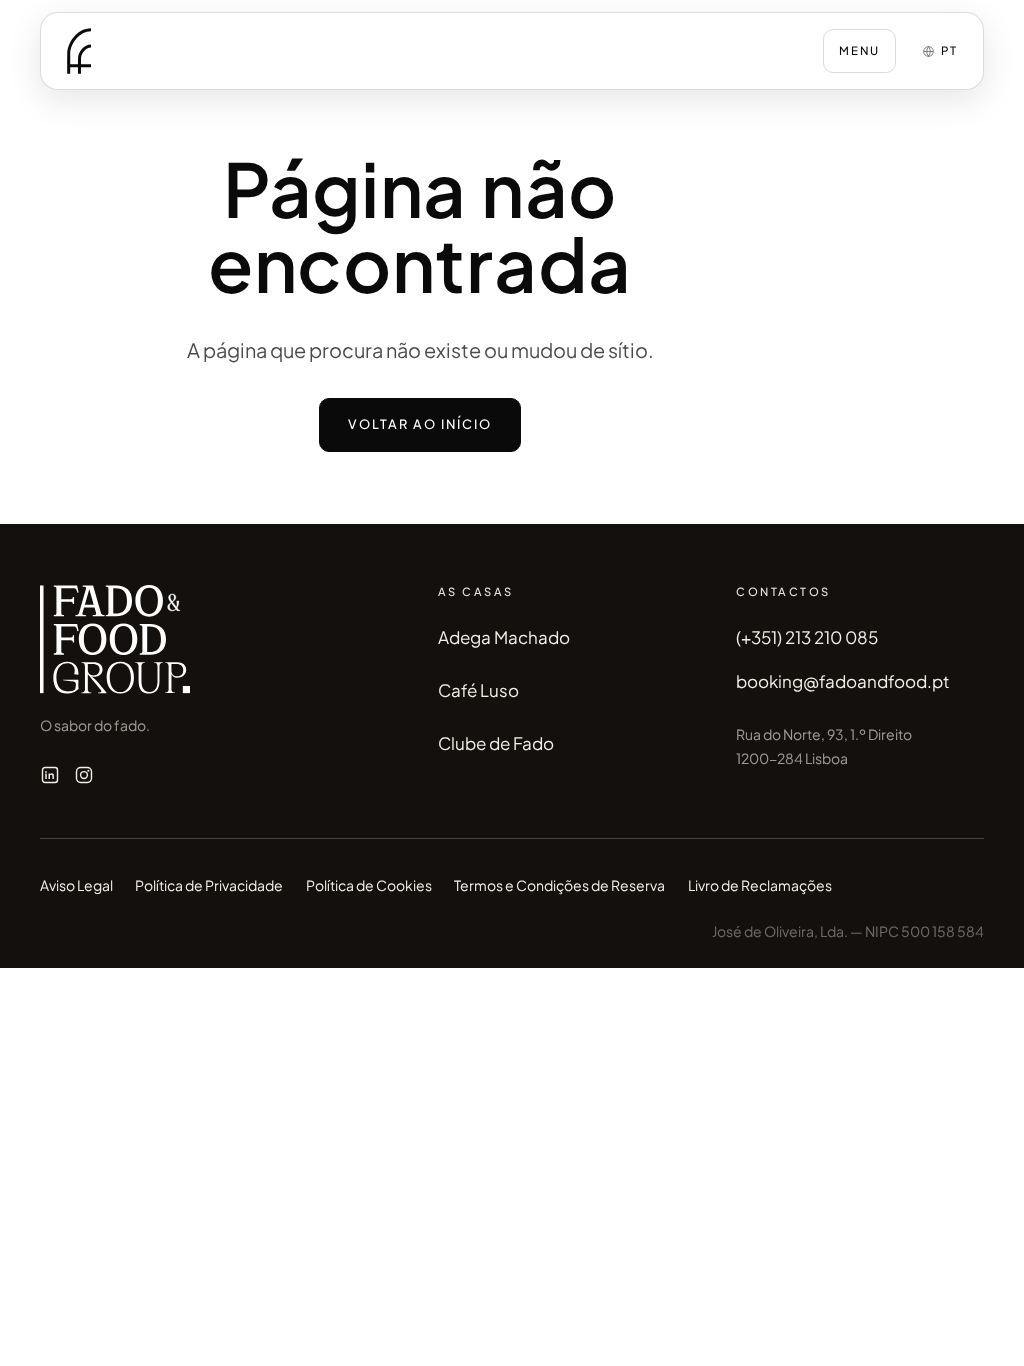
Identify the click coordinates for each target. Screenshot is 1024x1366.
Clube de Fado (496, 743)
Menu (859, 50)
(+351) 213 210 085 (807, 637)
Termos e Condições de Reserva (559, 885)
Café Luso (478, 690)
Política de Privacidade (209, 885)
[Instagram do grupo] (84, 775)
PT (949, 50)
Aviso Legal (76, 885)
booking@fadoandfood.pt (843, 681)
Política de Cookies (369, 885)
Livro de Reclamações (760, 885)
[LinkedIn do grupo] (50, 775)
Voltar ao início (420, 424)
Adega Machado (504, 637)
